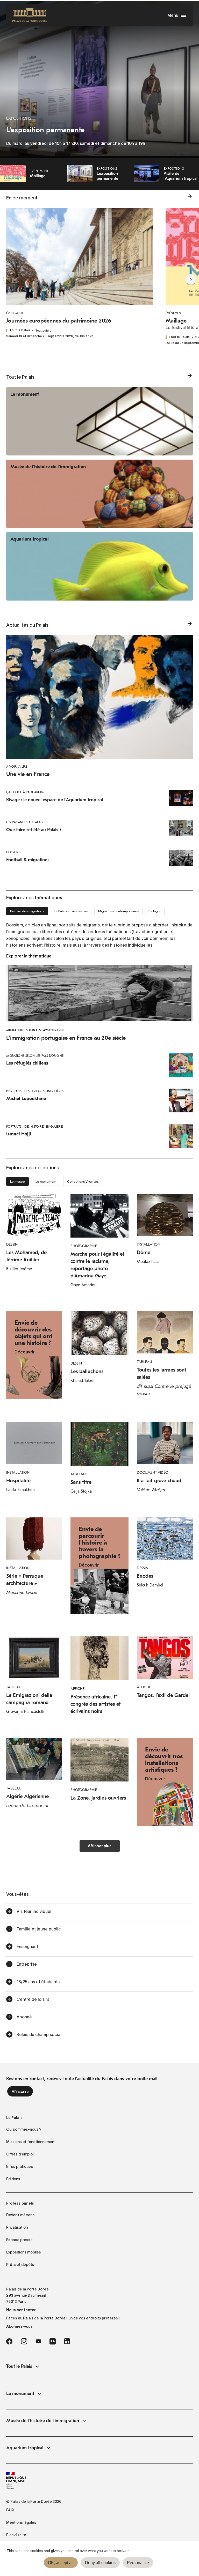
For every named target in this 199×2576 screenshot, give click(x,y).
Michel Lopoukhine (26, 1099)
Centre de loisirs (33, 1999)
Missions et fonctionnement (31, 2142)
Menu (173, 15)
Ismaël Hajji (19, 1134)
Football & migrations (28, 860)
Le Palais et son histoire (71, 911)
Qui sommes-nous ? (24, 2129)
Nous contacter (21, 2310)
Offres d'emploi (20, 2154)
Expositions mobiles (24, 2252)
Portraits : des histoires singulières (35, 1091)
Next (181, 279)
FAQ (10, 2510)
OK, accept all (61, 2563)
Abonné (24, 2017)
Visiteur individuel (34, 1911)
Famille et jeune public (39, 1929)
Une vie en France (28, 774)
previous (18, 279)
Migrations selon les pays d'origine (35, 1030)
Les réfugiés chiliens (27, 1063)
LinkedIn (67, 2341)
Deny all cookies (100, 2563)
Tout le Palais (19, 2366)
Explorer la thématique (29, 956)
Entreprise (27, 1964)
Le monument (20, 2394)
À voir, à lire (17, 767)
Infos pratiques (20, 2167)
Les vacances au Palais (25, 822)
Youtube (38, 2341)
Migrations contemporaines (118, 911)
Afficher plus (100, 1846)
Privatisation (17, 2227)
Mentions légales (21, 2522)
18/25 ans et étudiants (38, 1982)
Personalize (138, 2563)
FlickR (53, 2341)
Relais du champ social (39, 2034)
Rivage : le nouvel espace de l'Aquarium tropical (55, 800)
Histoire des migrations (27, 911)
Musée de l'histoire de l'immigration (43, 2421)
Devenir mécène (20, 2215)
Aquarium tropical (25, 2448)
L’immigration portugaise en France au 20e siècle (66, 1038)
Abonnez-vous (19, 2326)
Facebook (9, 2341)
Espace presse (19, 2240)
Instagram (24, 2341)
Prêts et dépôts (20, 2265)
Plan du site (16, 2535)
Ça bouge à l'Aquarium (25, 792)
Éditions (13, 2179)
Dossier (12, 852)
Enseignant (27, 1946)
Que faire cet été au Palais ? (34, 830)
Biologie (155, 911)
